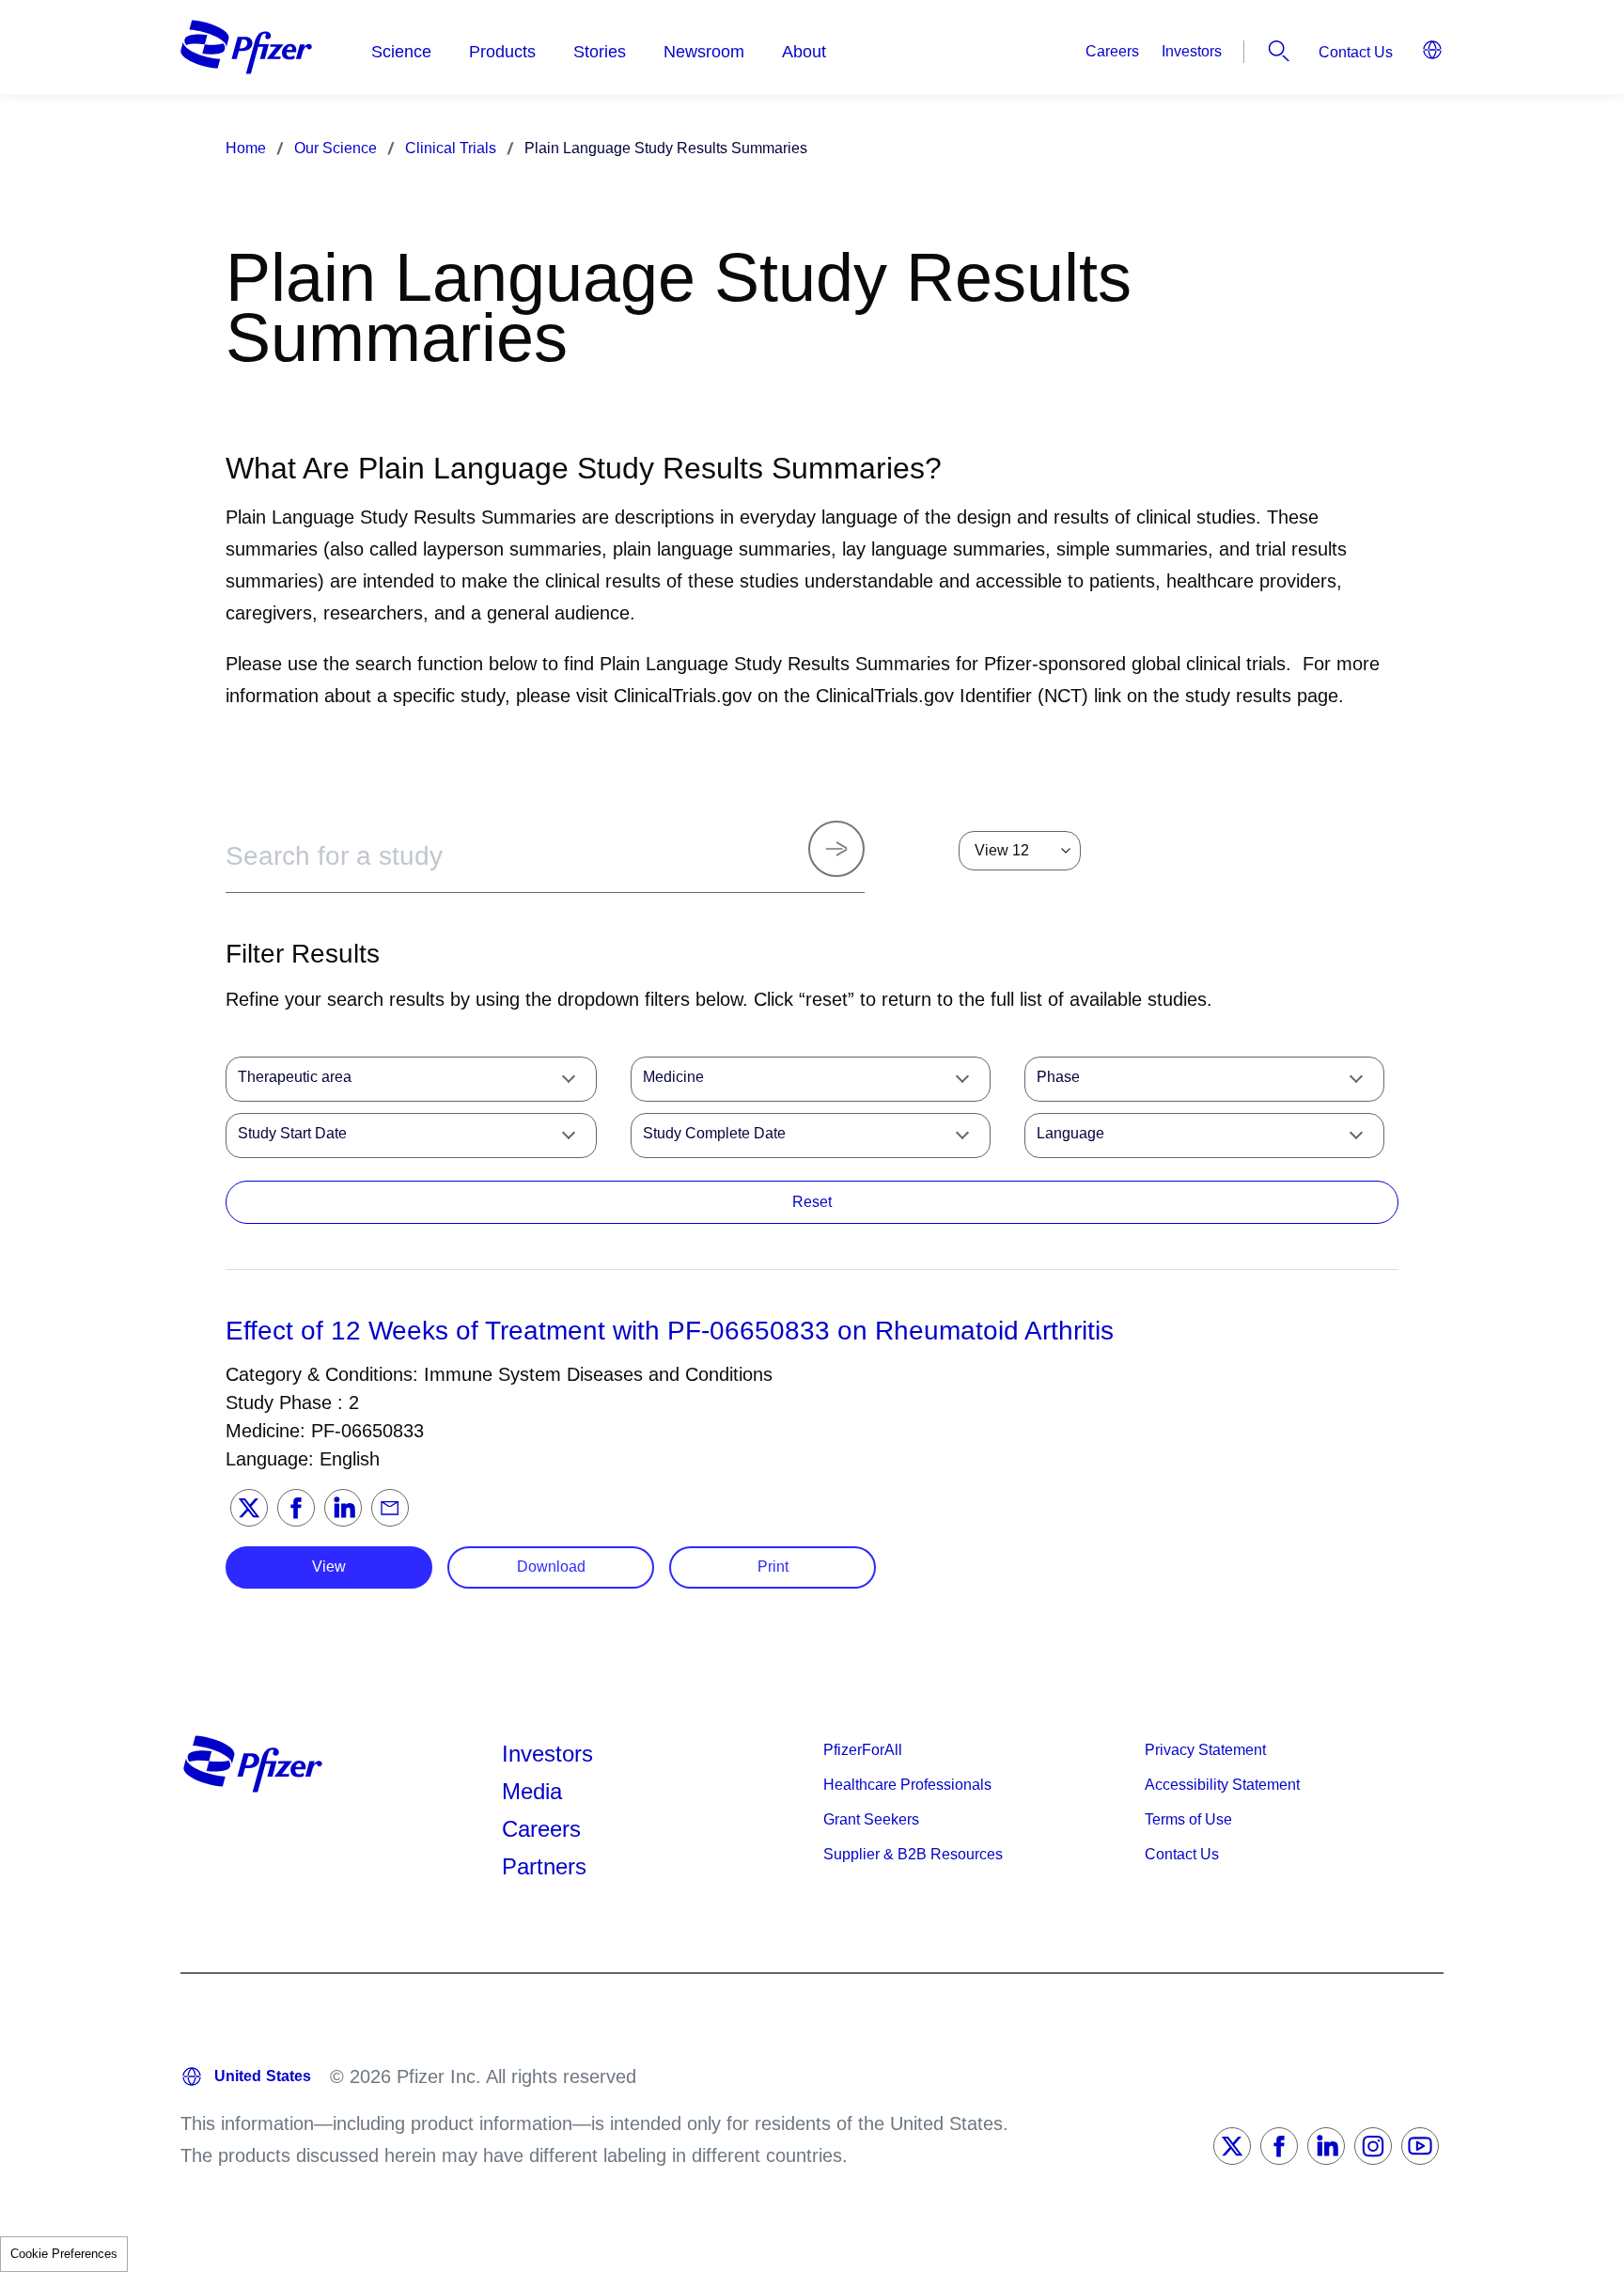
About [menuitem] (804, 52)
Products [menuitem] (502, 52)
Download (551, 1567)
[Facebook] (296, 1508)
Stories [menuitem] (600, 52)
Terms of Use (1188, 1819)
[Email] (390, 1508)
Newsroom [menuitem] (704, 52)
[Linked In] (1326, 2146)
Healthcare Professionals (907, 1785)
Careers (1112, 51)
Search (1279, 51)
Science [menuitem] (401, 52)
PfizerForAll (863, 1750)
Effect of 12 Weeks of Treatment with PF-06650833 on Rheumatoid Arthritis (670, 1331)
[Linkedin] (343, 1508)
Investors (1192, 51)
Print (773, 1567)
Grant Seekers (871, 1819)
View (329, 1567)
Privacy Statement (1205, 1750)
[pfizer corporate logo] (246, 47)
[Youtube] (1420, 2146)
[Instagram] (1373, 2146)
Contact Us (1356, 52)
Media (532, 1791)
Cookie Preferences (64, 2254)
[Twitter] (249, 1508)
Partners (544, 1866)
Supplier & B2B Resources (913, 1854)
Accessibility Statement (1222, 1785)
